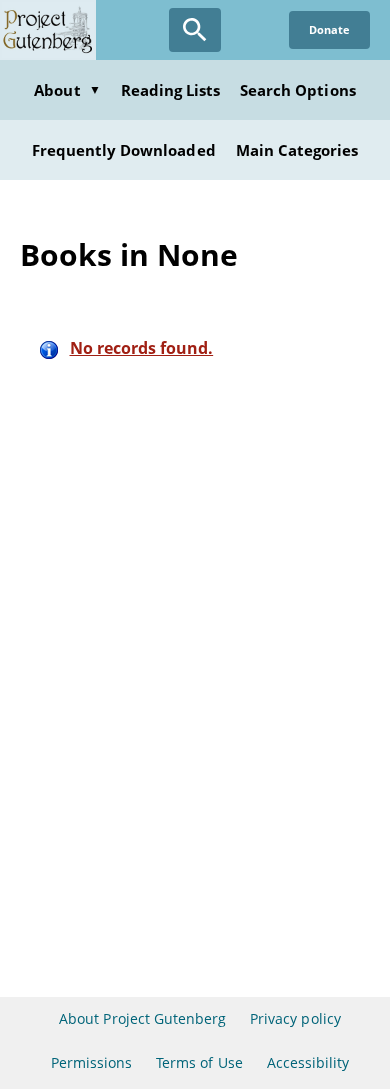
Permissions (91, 1062)
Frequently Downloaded (124, 150)
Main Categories (297, 150)
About (67, 90)
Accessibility (308, 1062)
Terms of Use (199, 1062)
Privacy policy (295, 1018)
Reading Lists (171, 90)
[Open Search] (195, 30)
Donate (329, 29)
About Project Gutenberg (142, 1018)
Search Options (298, 90)
